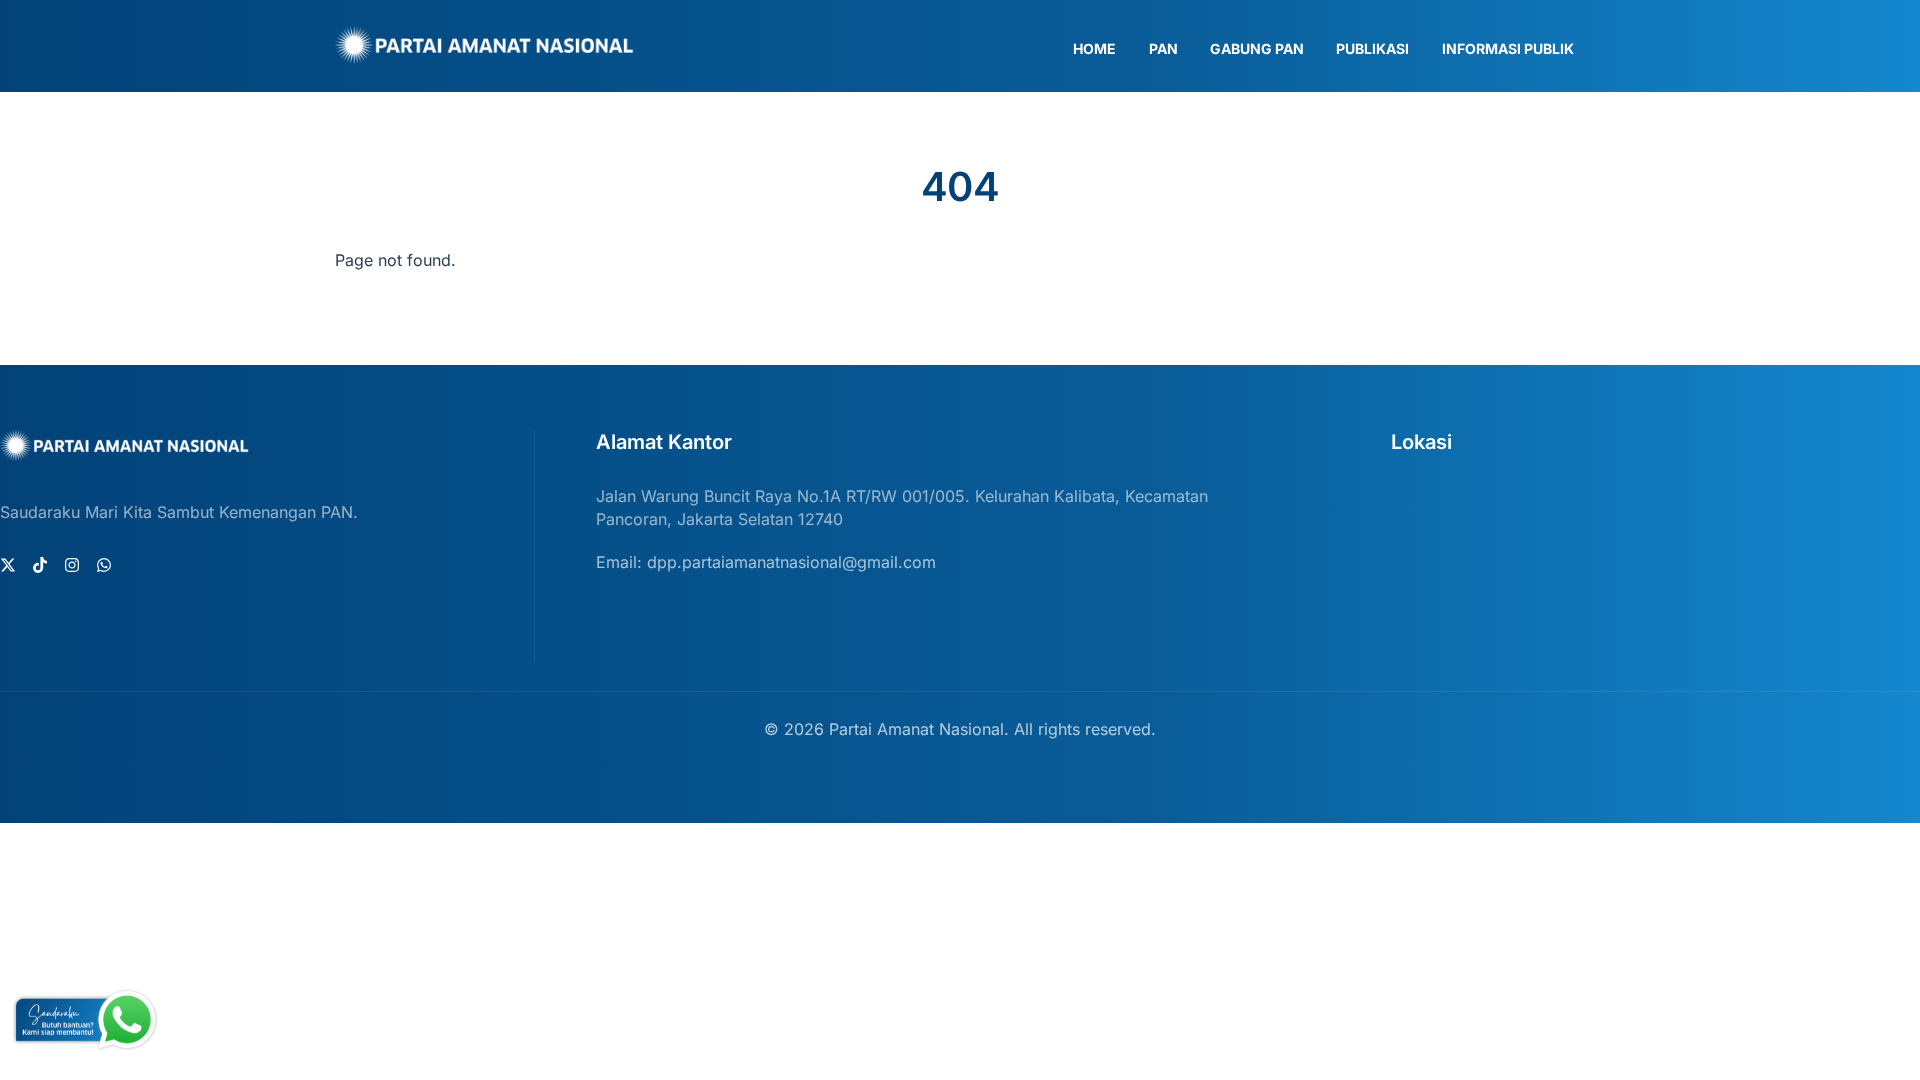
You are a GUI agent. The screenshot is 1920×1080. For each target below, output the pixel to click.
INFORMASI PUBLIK (1508, 48)
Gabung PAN (1257, 48)
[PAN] (485, 54)
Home (1094, 48)
